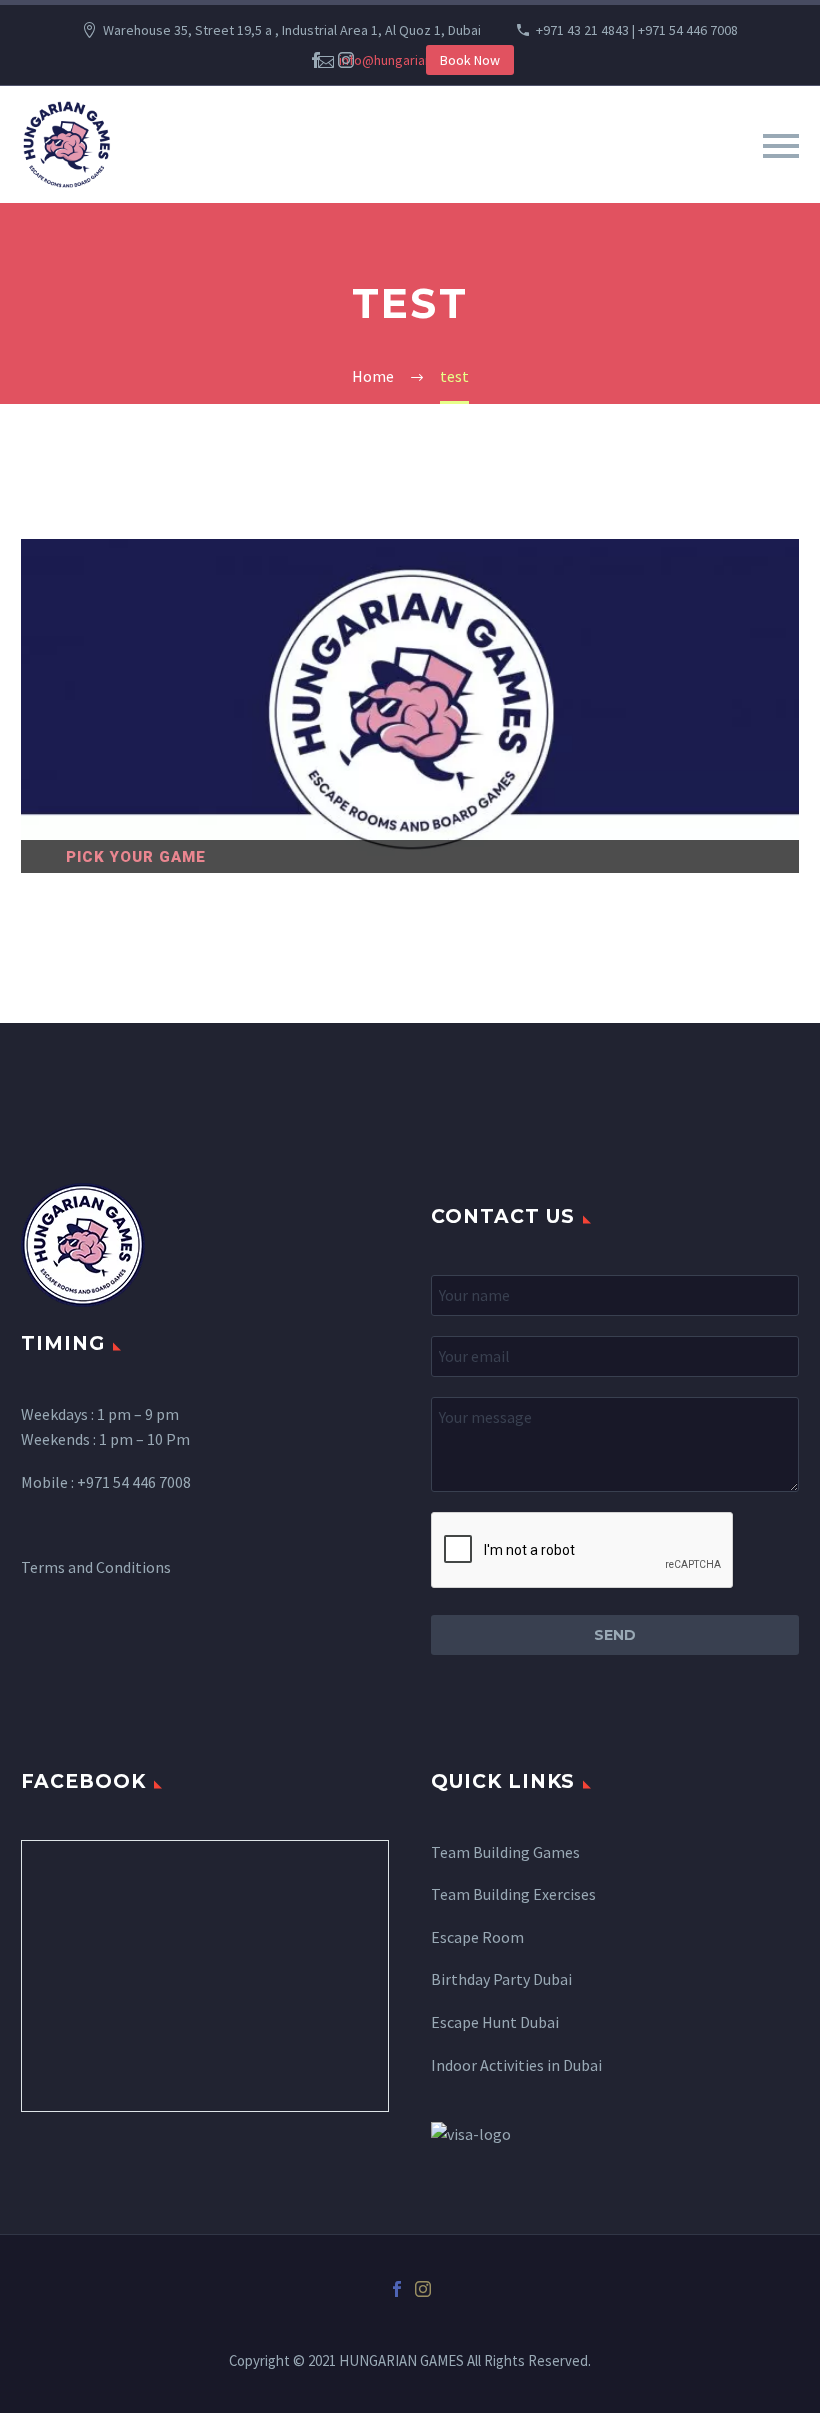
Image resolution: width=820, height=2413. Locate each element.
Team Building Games (505, 1852)
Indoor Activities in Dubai (516, 2065)
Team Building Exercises (513, 1894)
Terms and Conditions (96, 1567)
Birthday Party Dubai (501, 1979)
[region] (410, 705)
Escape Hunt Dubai (495, 2022)
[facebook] (316, 60)
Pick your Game (136, 857)
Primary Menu (781, 146)
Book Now (470, 60)
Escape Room (477, 1937)
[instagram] (346, 60)
